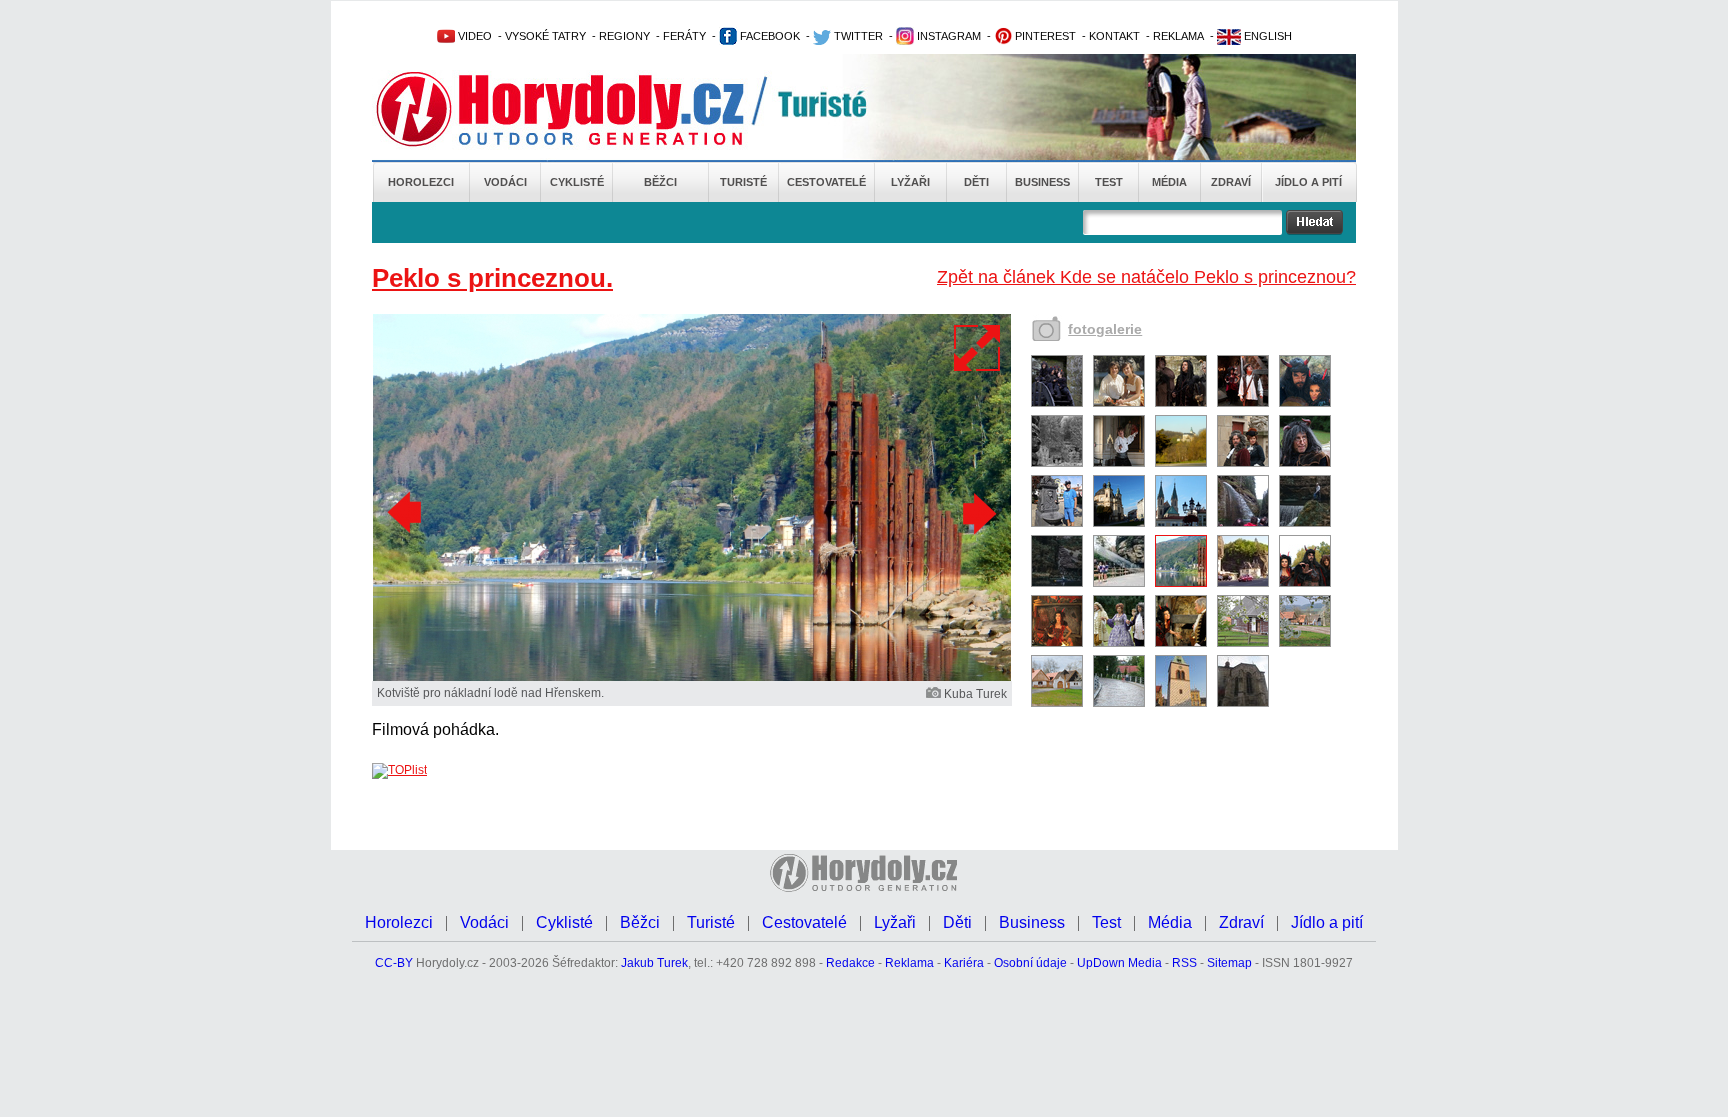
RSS (1184, 963)
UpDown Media (1119, 963)
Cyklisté (577, 182)
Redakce (850, 963)
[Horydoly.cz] (584, 109)
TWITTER (857, 36)
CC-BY (394, 963)
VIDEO (473, 36)
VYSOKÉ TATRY (545, 36)
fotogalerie (1105, 329)
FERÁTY (684, 36)
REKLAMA (1178, 36)
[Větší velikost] (978, 348)
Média (1169, 182)
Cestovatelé (826, 182)
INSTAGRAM (947, 36)
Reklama (909, 963)
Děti (976, 182)
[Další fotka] (977, 513)
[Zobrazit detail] (1057, 403)
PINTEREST (1044, 36)
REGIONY (624, 36)
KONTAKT (1114, 36)
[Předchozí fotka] (407, 513)
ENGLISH (1266, 36)
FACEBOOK (768, 36)
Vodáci (505, 182)
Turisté (743, 182)
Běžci (660, 182)
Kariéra (964, 963)
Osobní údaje (1030, 963)
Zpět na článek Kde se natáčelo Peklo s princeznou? (1146, 277)
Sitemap (1229, 963)
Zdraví (1231, 182)
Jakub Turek (654, 963)
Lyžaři (910, 182)
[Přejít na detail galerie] (692, 677)
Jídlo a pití (1308, 182)
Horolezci (421, 182)
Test (1109, 182)
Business (1042, 182)
